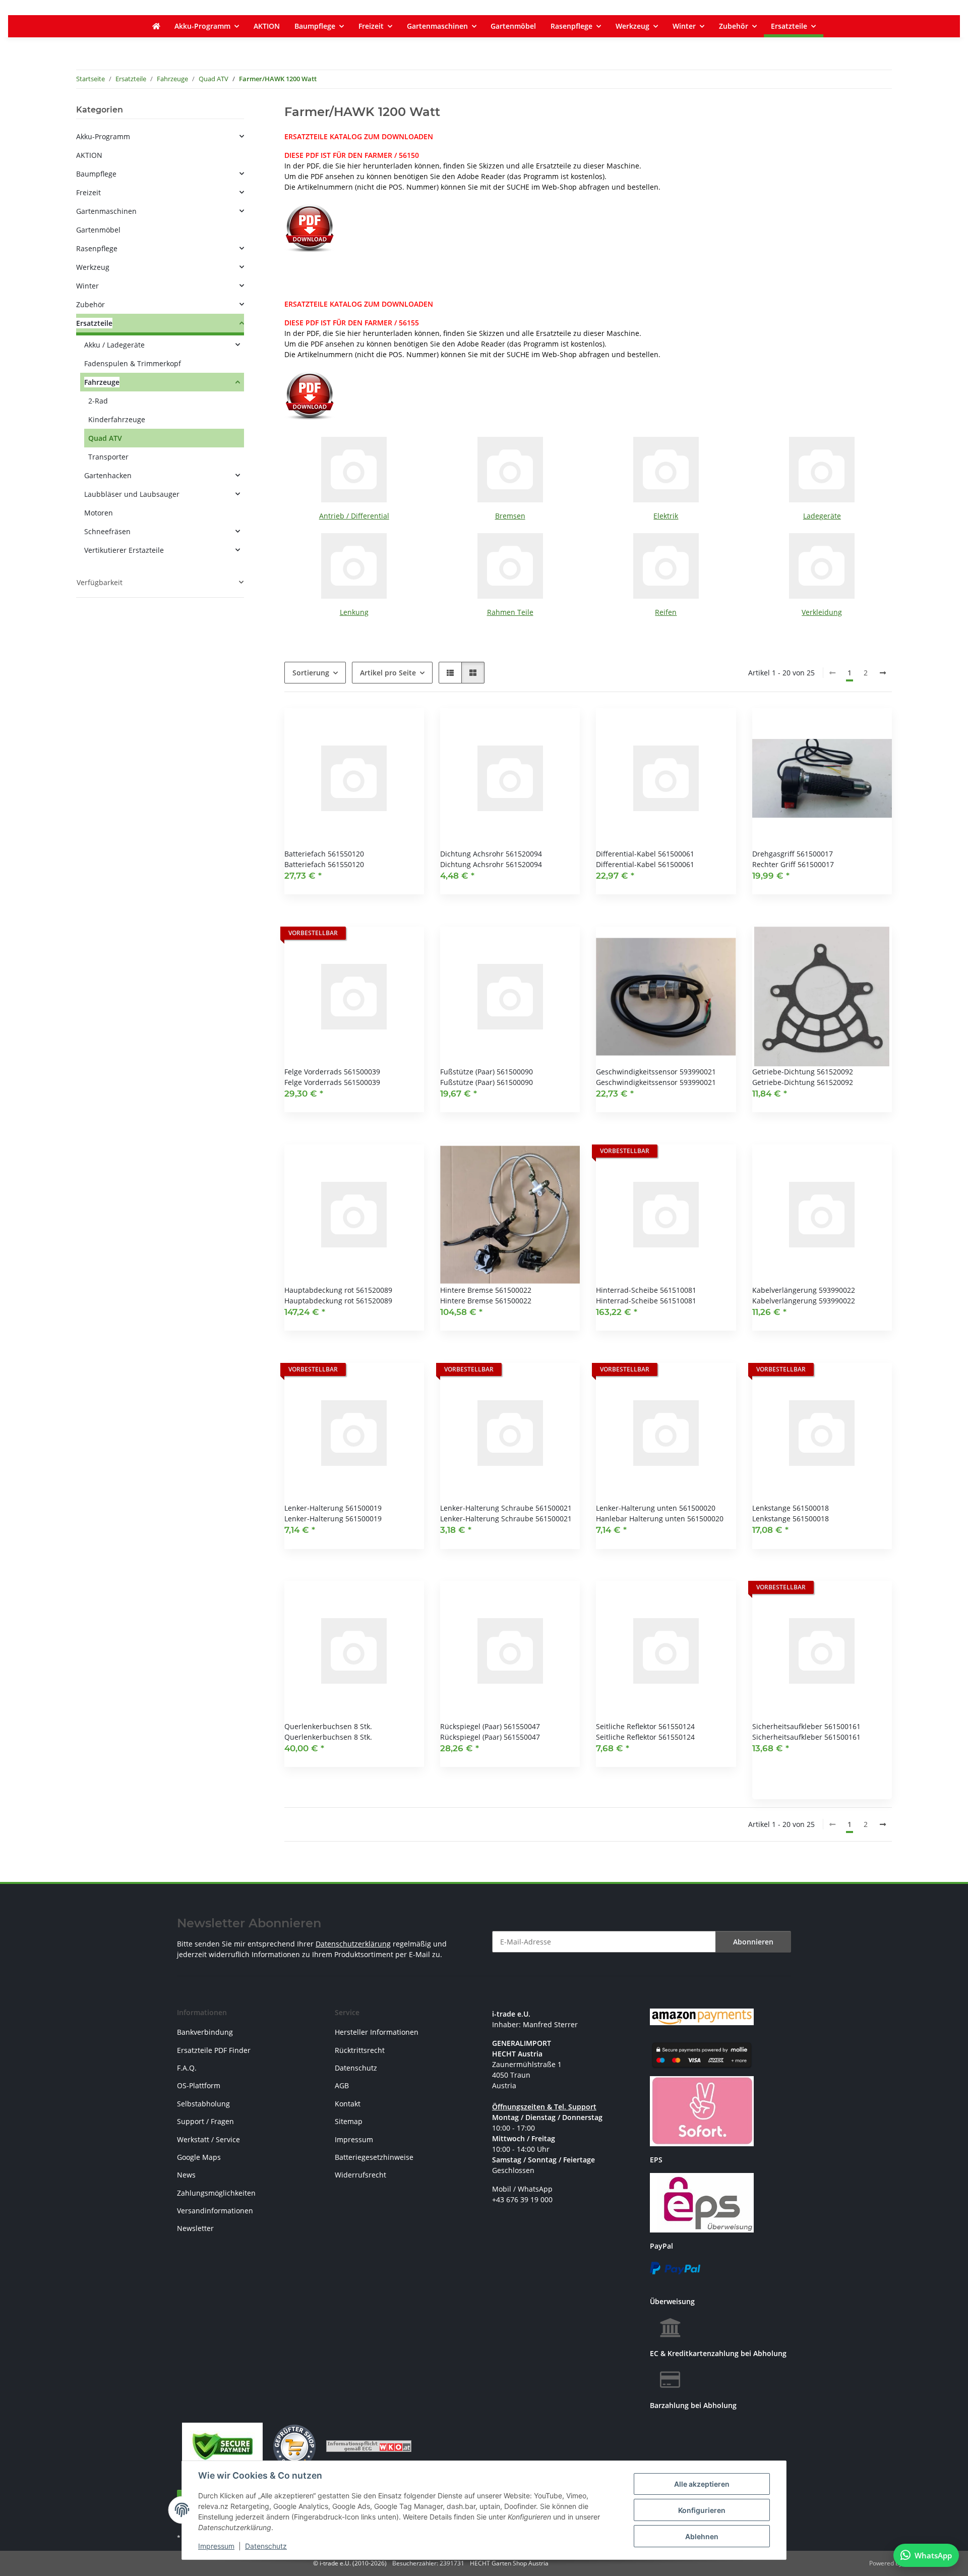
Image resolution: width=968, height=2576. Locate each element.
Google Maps (199, 2157)
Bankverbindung (205, 2032)
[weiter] (883, 673)
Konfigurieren (702, 2510)
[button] (450, 673)
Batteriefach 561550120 (324, 854)
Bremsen (510, 516)
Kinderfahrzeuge (117, 419)
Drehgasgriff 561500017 (793, 854)
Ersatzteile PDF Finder (214, 2050)
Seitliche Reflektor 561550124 (645, 1726)
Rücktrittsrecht (360, 2050)
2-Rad (98, 401)
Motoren (99, 513)
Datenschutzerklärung (353, 1944)
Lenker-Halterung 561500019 (333, 1508)
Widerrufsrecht (360, 2175)
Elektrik (666, 516)
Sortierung (311, 673)
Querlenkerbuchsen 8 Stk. (328, 1726)
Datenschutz (266, 2546)
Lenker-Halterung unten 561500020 (656, 1508)
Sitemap (349, 2121)
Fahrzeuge (102, 382)
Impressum (216, 2546)
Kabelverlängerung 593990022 (804, 1290)
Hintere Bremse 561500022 (486, 1290)
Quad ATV (105, 438)
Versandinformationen (215, 2211)
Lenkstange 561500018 (791, 1508)
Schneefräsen (107, 531)
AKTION (89, 155)
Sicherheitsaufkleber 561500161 (806, 1726)
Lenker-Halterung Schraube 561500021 (506, 1508)
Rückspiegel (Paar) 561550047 (490, 1726)
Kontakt (348, 2104)
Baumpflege (96, 174)
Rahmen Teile (510, 612)
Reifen (666, 612)
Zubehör (90, 304)
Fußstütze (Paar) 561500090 (487, 1072)
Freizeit (88, 192)
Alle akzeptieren (702, 2484)
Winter (87, 286)
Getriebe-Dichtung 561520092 (803, 1072)
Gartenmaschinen (106, 211)
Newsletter (195, 2228)
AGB (342, 2085)
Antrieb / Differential (354, 516)
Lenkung (354, 612)
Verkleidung (822, 612)
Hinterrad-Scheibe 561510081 (646, 1290)
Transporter (108, 457)
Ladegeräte (822, 516)
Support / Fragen (205, 2121)
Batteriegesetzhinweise (374, 2157)
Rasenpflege (97, 248)
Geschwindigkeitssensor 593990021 (656, 1072)
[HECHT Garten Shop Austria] (156, 26)
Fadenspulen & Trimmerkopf (133, 363)
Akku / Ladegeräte (114, 345)
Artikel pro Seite (388, 673)
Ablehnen (702, 2536)
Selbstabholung (203, 2104)
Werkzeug (93, 267)
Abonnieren (753, 1942)
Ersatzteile (94, 323)
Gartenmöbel (98, 230)
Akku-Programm (103, 136)
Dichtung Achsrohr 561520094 (491, 854)
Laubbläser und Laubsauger (132, 494)
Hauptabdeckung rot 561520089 (338, 1290)
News (186, 2175)
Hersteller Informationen (377, 2032)
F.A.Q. (187, 2068)
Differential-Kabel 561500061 (645, 854)
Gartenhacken (108, 475)
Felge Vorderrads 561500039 (332, 1072)
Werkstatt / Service (208, 2139)
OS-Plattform (199, 2085)
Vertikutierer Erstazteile (124, 550)
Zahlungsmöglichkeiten (216, 2193)
